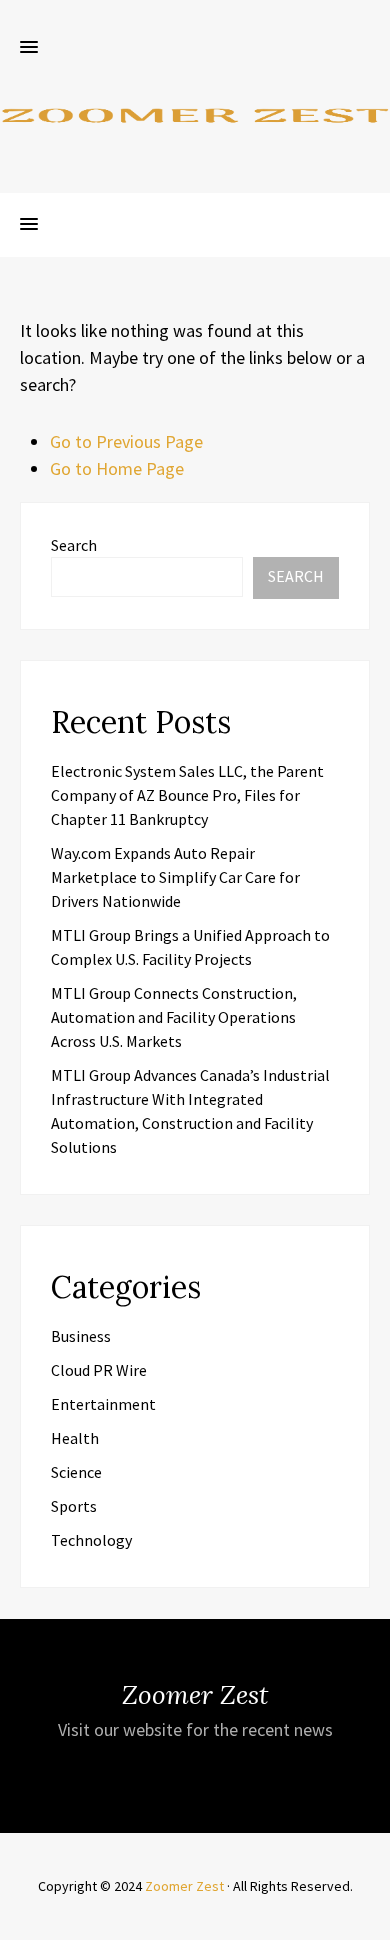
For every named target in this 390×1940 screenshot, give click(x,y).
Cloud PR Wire (99, 1370)
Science (76, 1472)
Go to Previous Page (126, 441)
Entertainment (103, 1404)
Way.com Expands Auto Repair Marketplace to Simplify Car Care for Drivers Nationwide (175, 877)
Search (74, 545)
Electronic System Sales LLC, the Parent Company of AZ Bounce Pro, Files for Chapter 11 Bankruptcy (187, 795)
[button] (29, 48)
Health (75, 1438)
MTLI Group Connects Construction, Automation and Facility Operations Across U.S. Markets (174, 1017)
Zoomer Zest (184, 1886)
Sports (74, 1506)
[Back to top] (370, 1920)
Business (81, 1336)
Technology (91, 1540)
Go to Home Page (117, 468)
